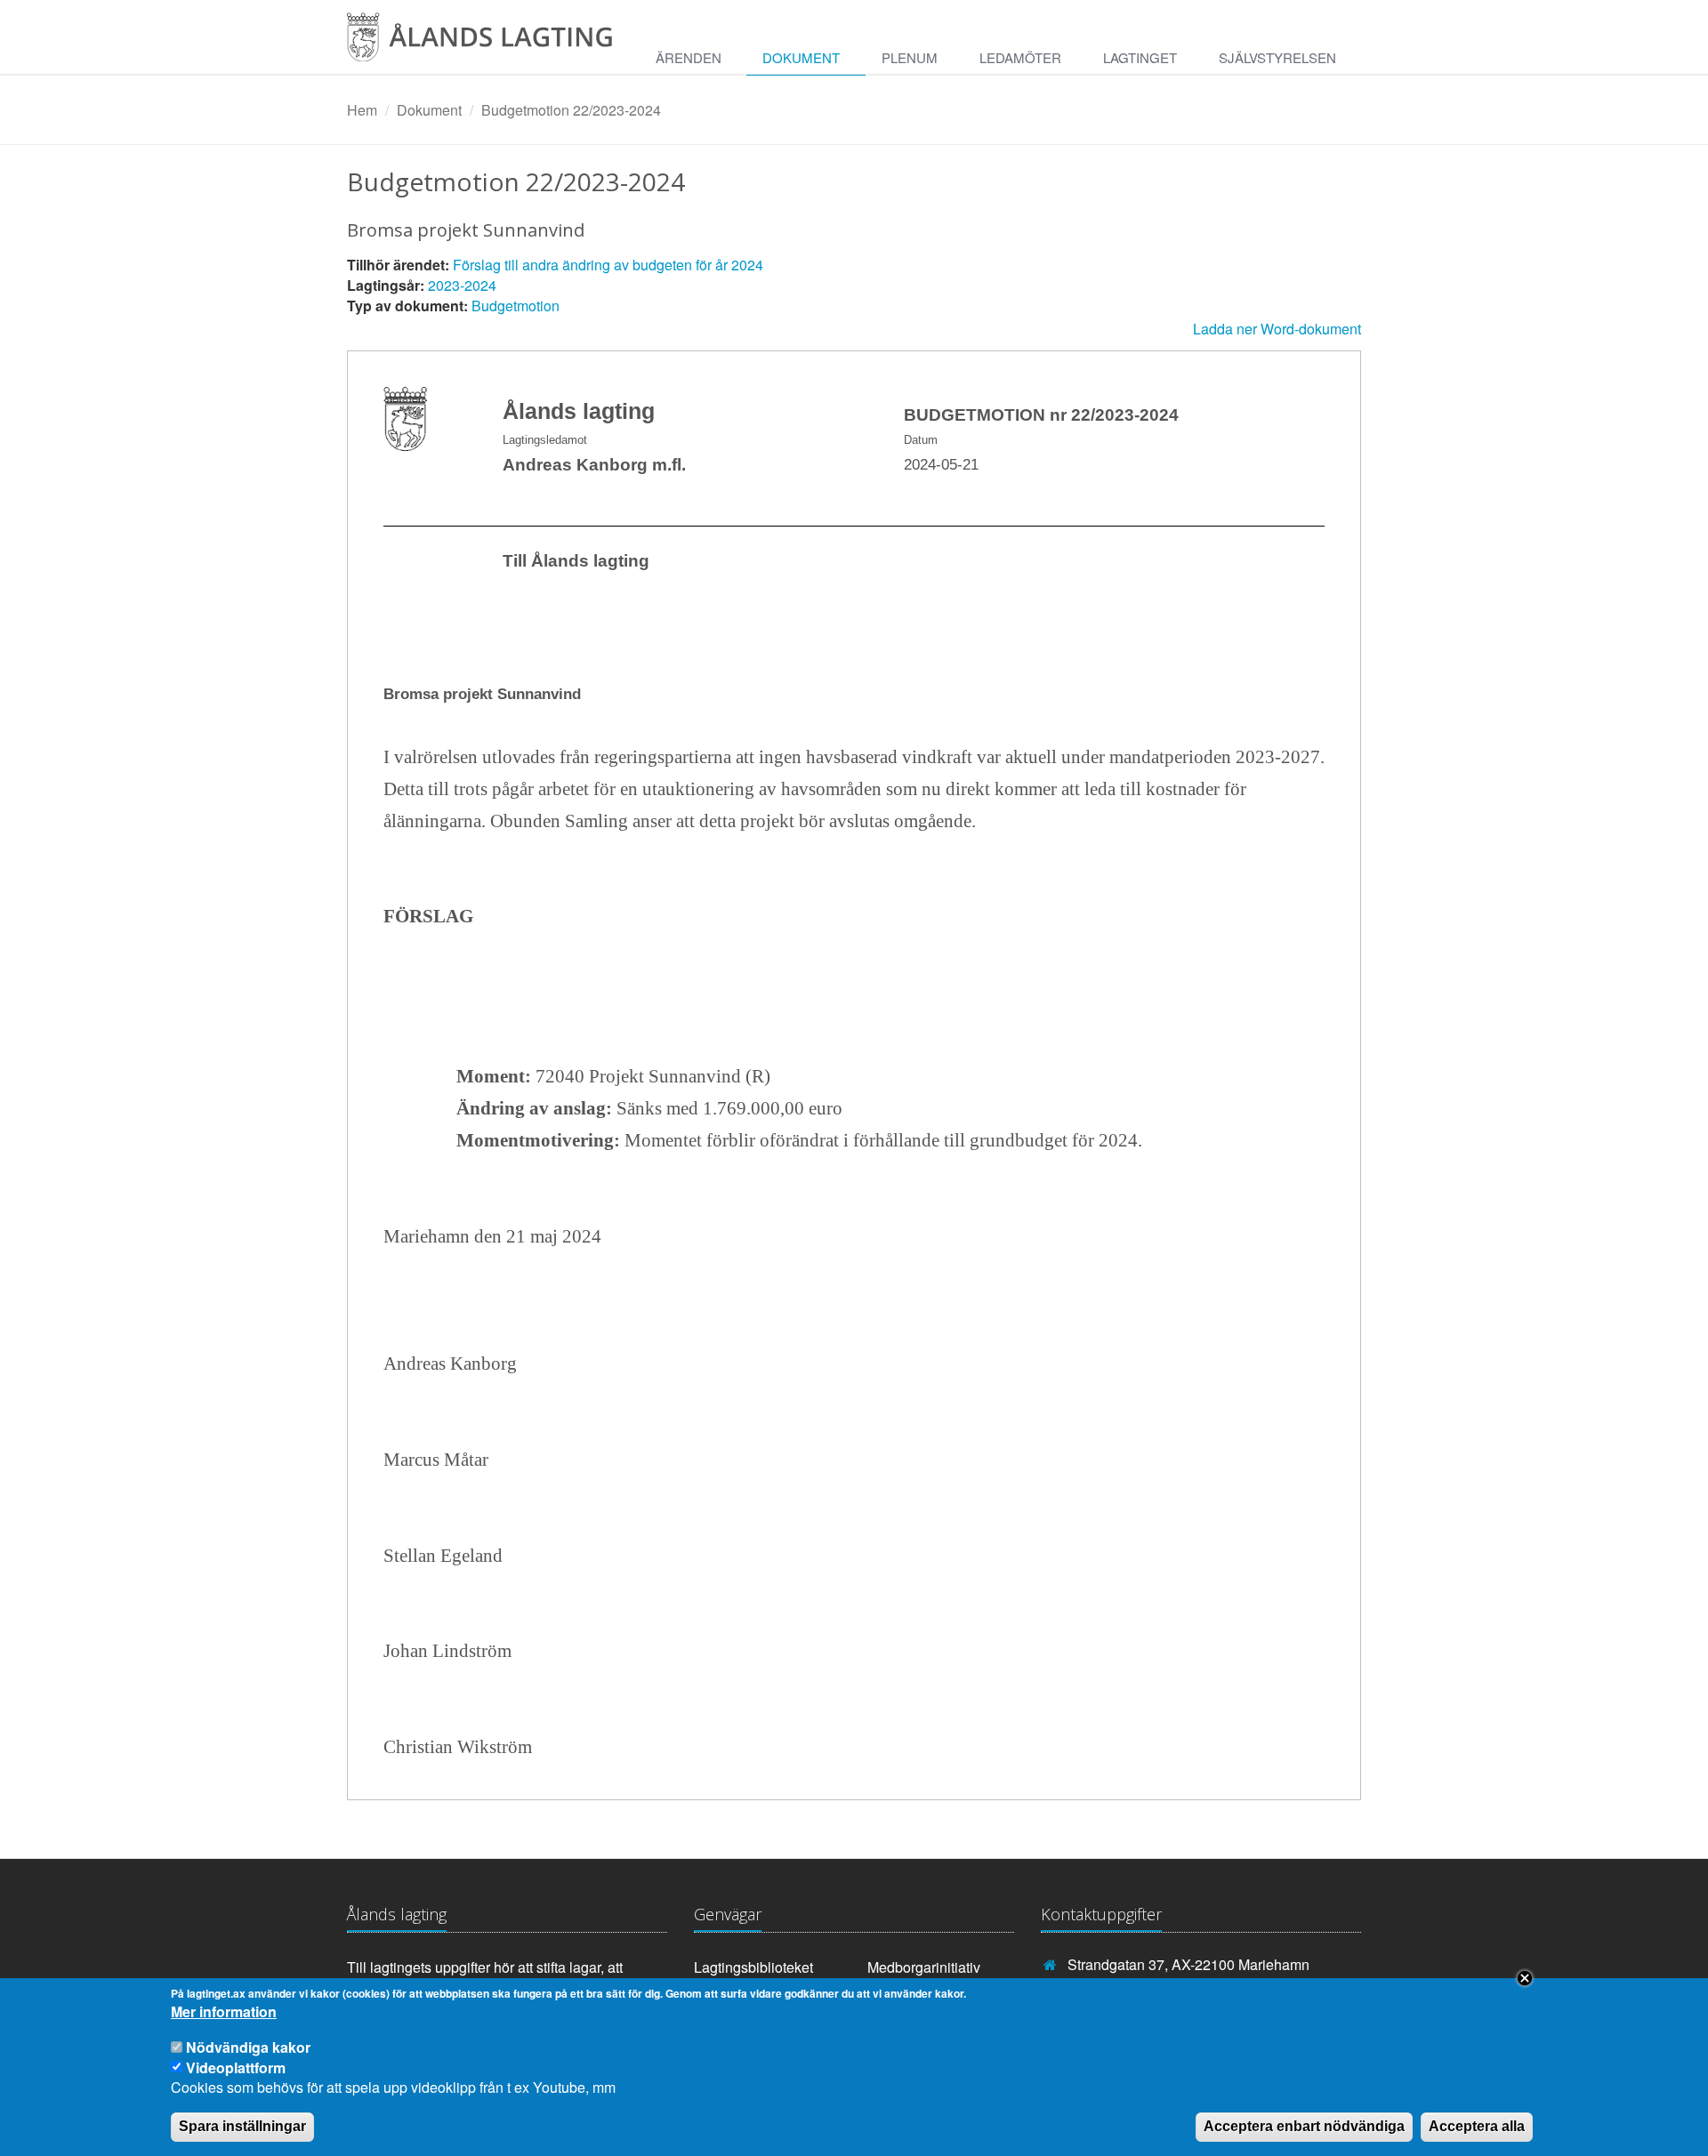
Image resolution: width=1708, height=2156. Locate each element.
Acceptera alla (1477, 2126)
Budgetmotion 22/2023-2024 (571, 110)
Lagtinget (1140, 57)
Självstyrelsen (1277, 57)
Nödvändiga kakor (248, 2047)
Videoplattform (236, 2067)
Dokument (801, 57)
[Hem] (493, 43)
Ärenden (689, 57)
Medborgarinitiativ (924, 1967)
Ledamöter (1020, 57)
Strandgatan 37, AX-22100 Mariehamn (1188, 1964)
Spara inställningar (242, 2126)
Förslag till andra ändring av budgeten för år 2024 (608, 265)
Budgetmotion (516, 306)
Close (1525, 1978)
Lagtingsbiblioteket (753, 1967)
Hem (362, 110)
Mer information (224, 2013)
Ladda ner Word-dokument (1277, 329)
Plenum (910, 57)
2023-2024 (462, 285)
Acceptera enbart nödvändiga (1304, 2126)
